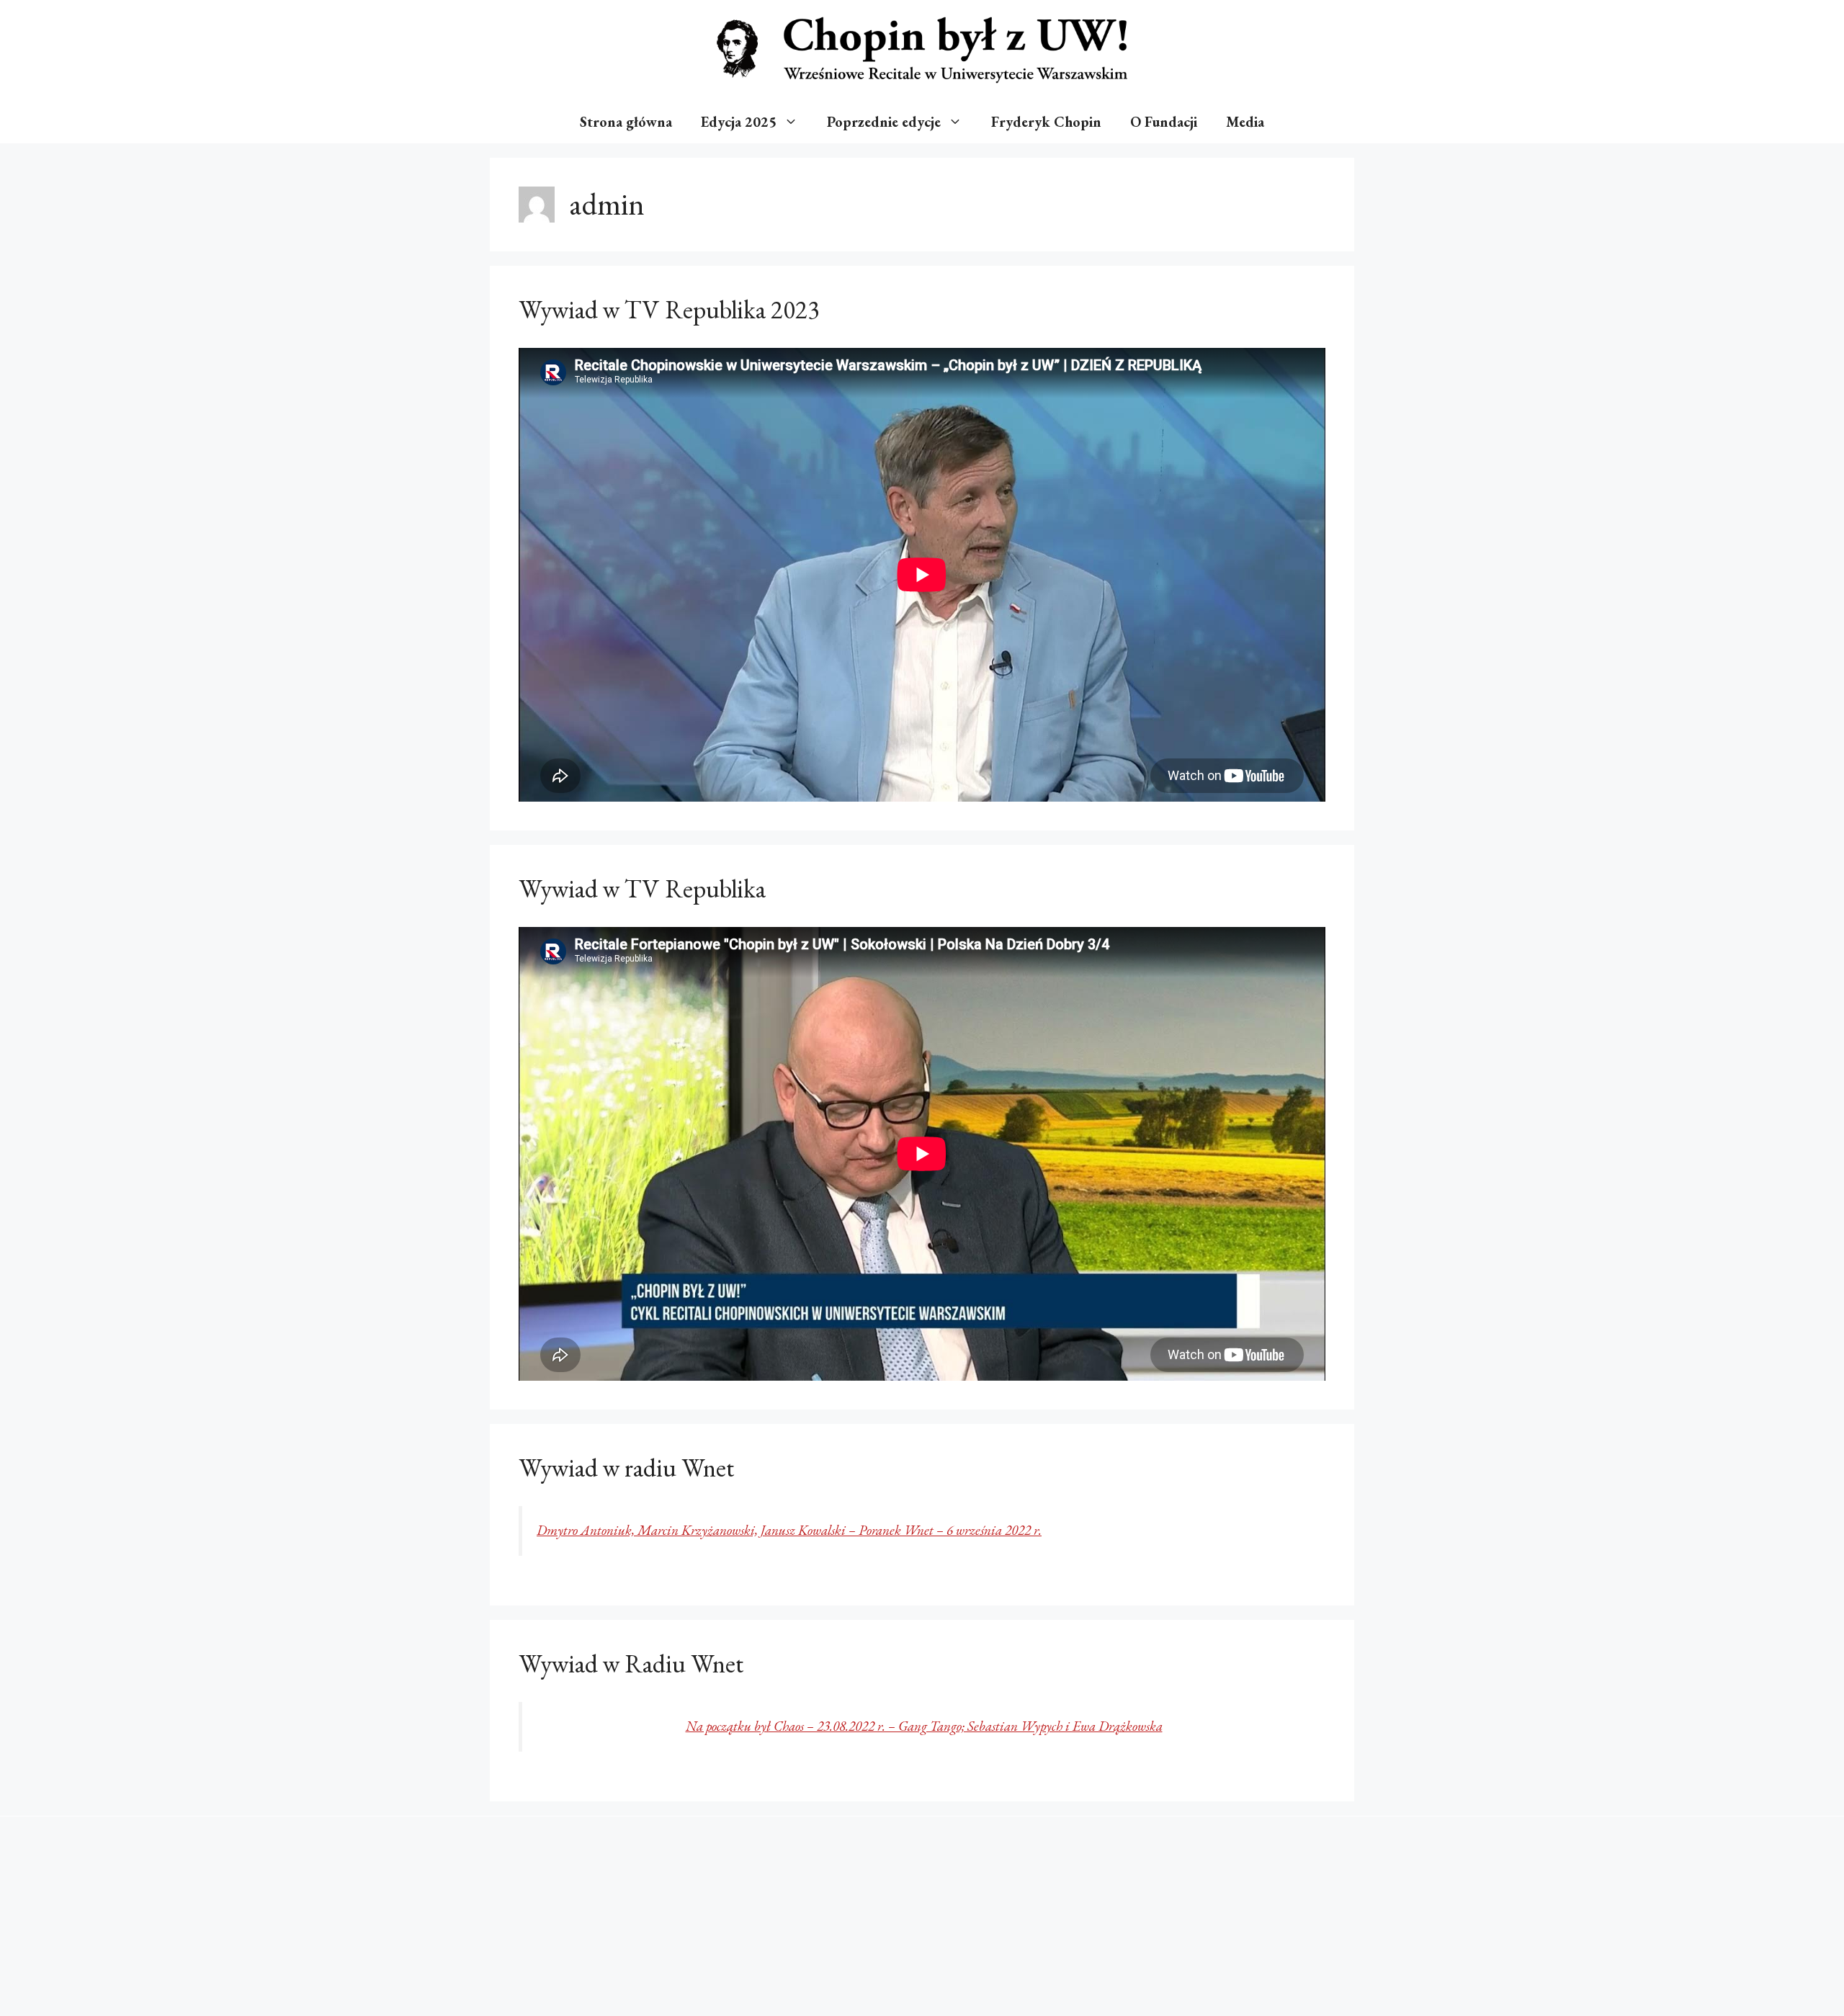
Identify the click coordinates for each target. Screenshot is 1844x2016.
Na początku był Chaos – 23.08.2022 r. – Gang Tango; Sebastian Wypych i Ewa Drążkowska (924, 1726)
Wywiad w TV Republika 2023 (669, 309)
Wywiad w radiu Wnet (626, 1468)
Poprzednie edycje (884, 122)
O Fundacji (1164, 122)
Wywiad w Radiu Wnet (631, 1663)
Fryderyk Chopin (1046, 122)
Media (1245, 122)
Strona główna (626, 122)
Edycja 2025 (739, 122)
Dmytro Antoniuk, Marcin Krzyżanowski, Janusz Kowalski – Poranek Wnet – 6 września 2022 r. (789, 1530)
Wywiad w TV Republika (642, 888)
